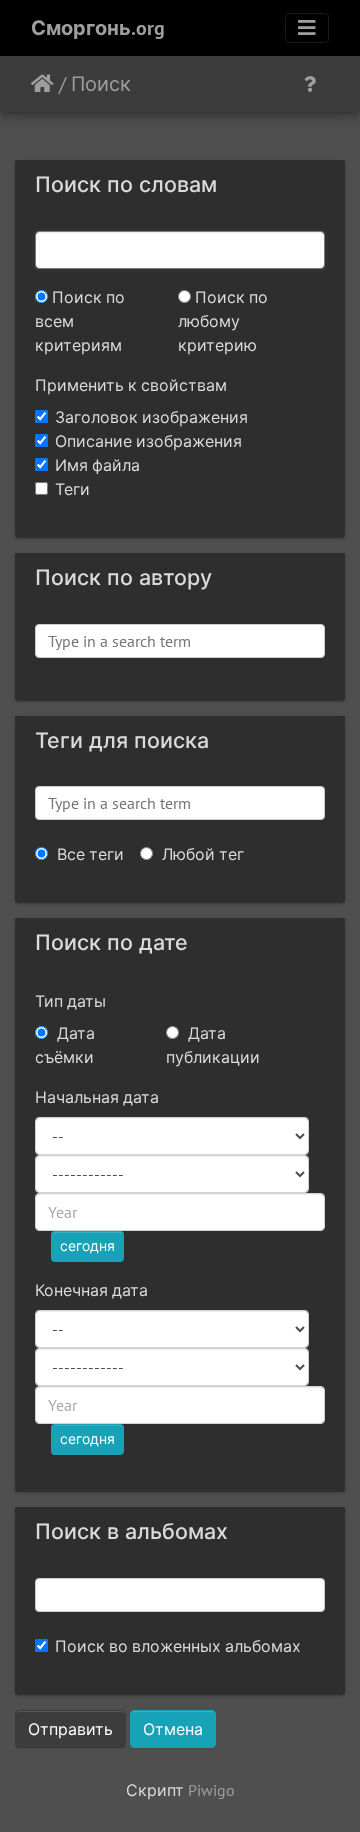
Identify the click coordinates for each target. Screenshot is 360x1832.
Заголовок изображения (151, 417)
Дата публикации (213, 1045)
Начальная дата (97, 1097)
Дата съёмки (65, 1045)
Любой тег (201, 854)
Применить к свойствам (131, 385)
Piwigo (211, 1790)
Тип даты (70, 1001)
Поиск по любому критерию (223, 321)
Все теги (88, 854)
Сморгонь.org (98, 28)
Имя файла (97, 465)
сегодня (87, 1246)
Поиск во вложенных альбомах (178, 1646)
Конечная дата (91, 1290)
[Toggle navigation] (307, 28)
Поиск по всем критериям (80, 321)
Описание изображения (148, 441)
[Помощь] (310, 84)
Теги (72, 489)
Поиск (101, 84)
